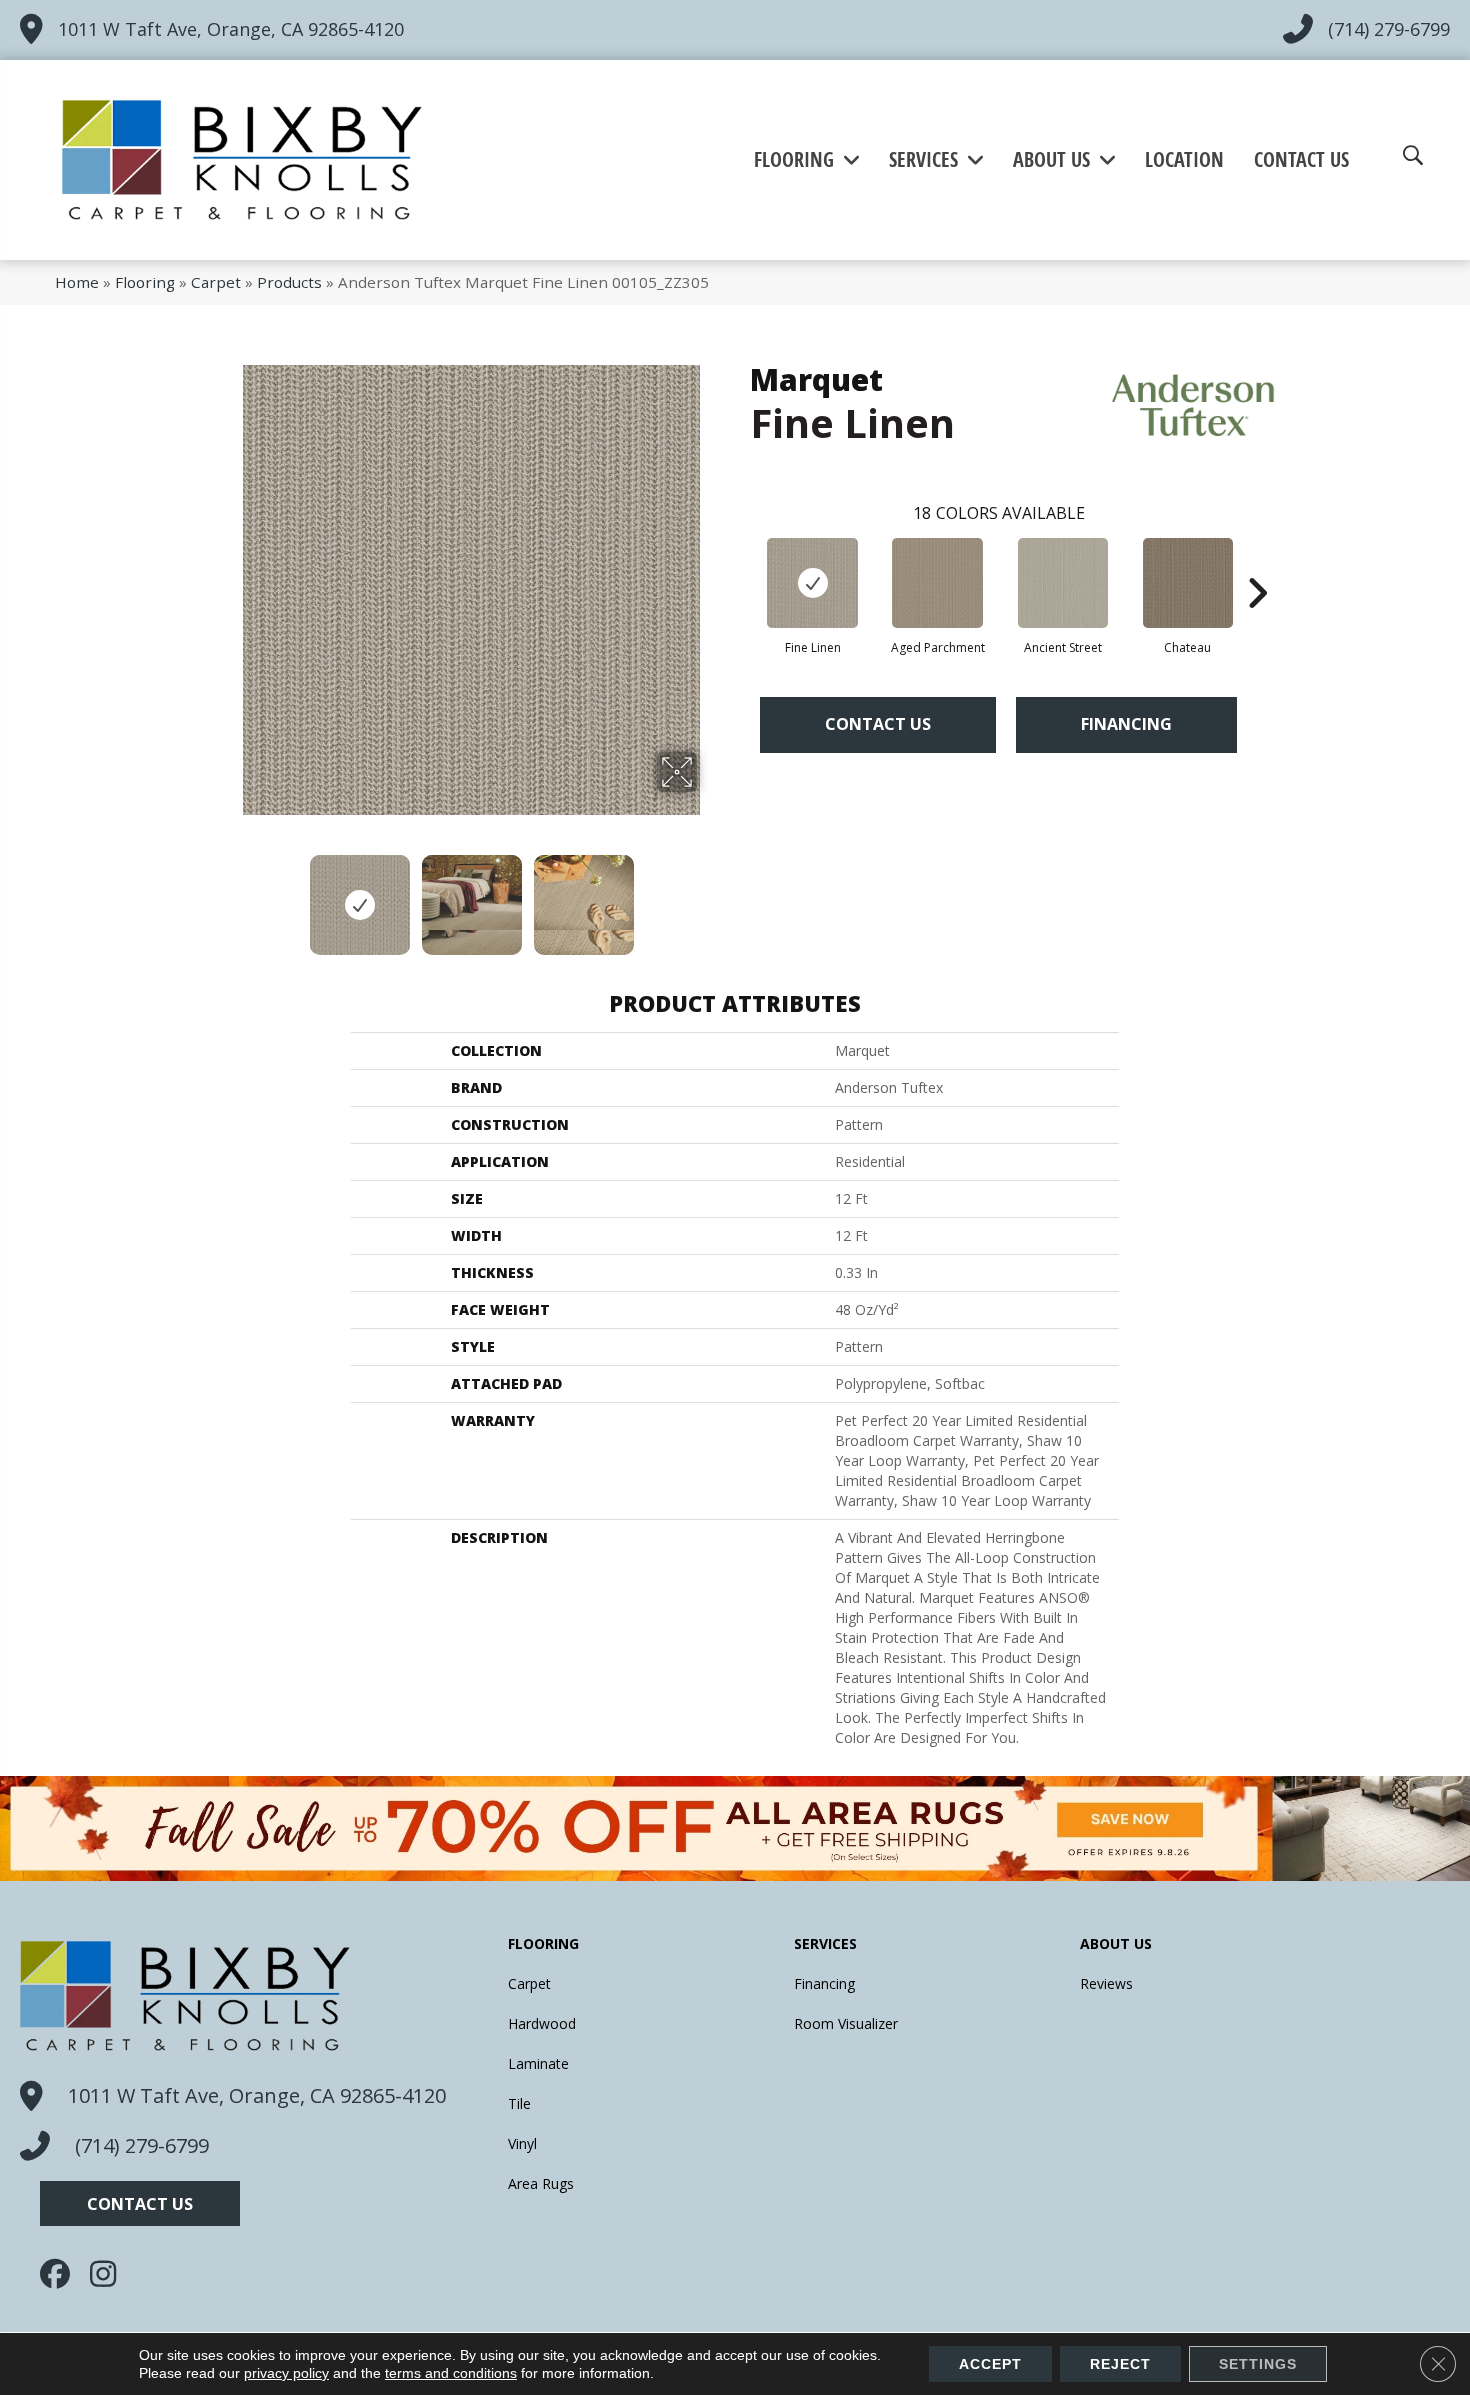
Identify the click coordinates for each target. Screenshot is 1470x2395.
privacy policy (286, 2373)
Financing (1126, 724)
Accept (990, 2364)
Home (77, 282)
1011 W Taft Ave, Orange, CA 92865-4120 (231, 29)
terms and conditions (451, 2373)
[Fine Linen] (813, 583)
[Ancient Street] (1063, 583)
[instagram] (110, 2274)
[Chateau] (1188, 583)
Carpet (216, 282)
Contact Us (878, 724)
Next (710, 895)
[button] (140, 2203)
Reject (1120, 2364)
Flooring (145, 282)
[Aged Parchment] (937, 583)
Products (289, 282)
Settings (1258, 2364)
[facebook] (60, 2274)
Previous (233, 895)
